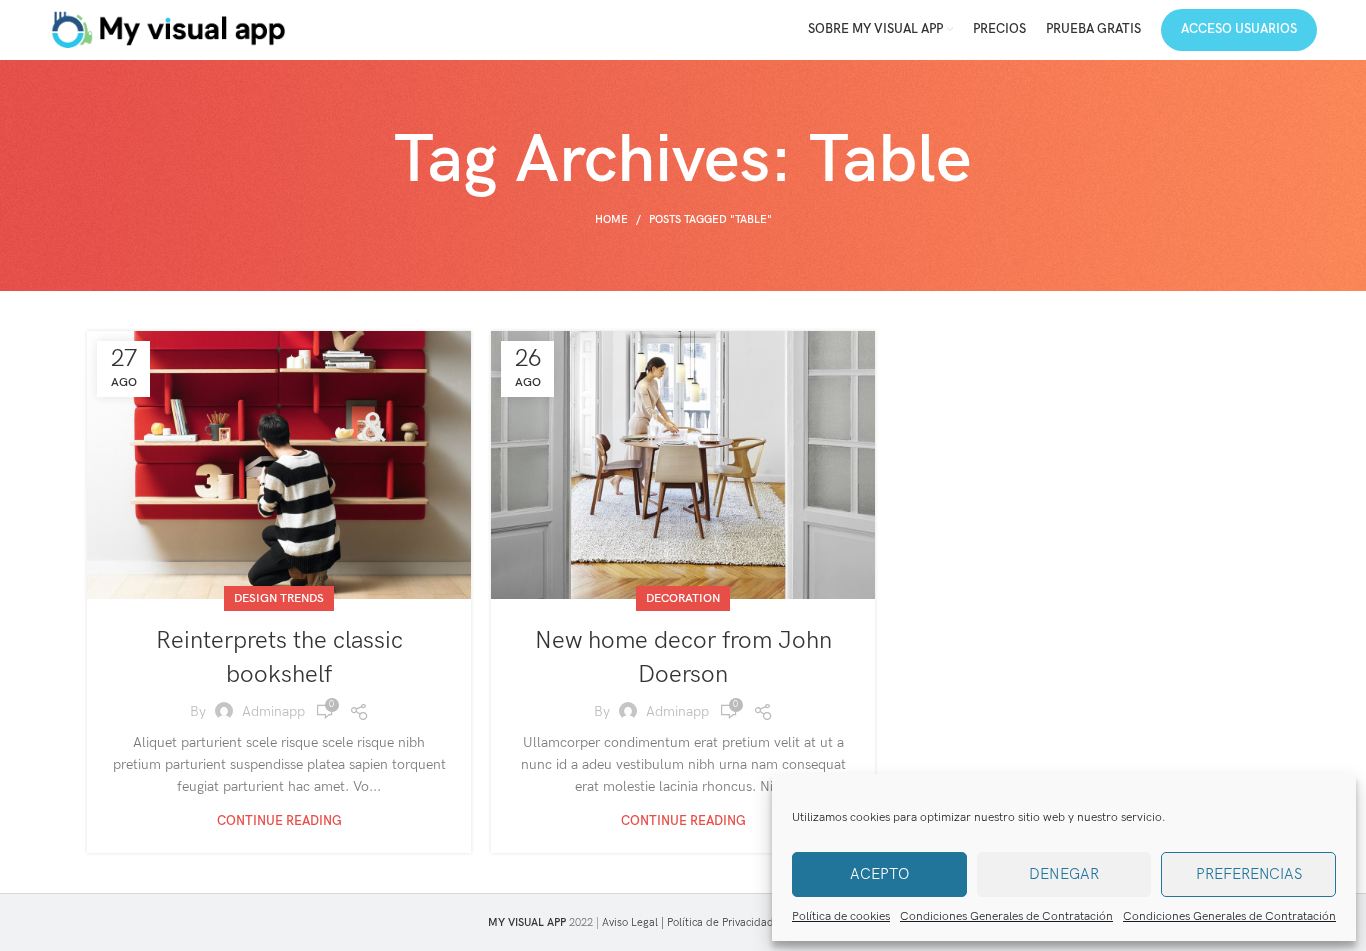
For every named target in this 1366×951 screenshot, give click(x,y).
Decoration (683, 598)
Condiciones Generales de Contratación (1006, 916)
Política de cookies (841, 916)
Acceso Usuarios (1239, 29)
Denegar (1064, 874)
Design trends (279, 598)
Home (611, 219)
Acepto (879, 874)
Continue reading (279, 821)
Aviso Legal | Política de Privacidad (688, 922)
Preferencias (1249, 874)
